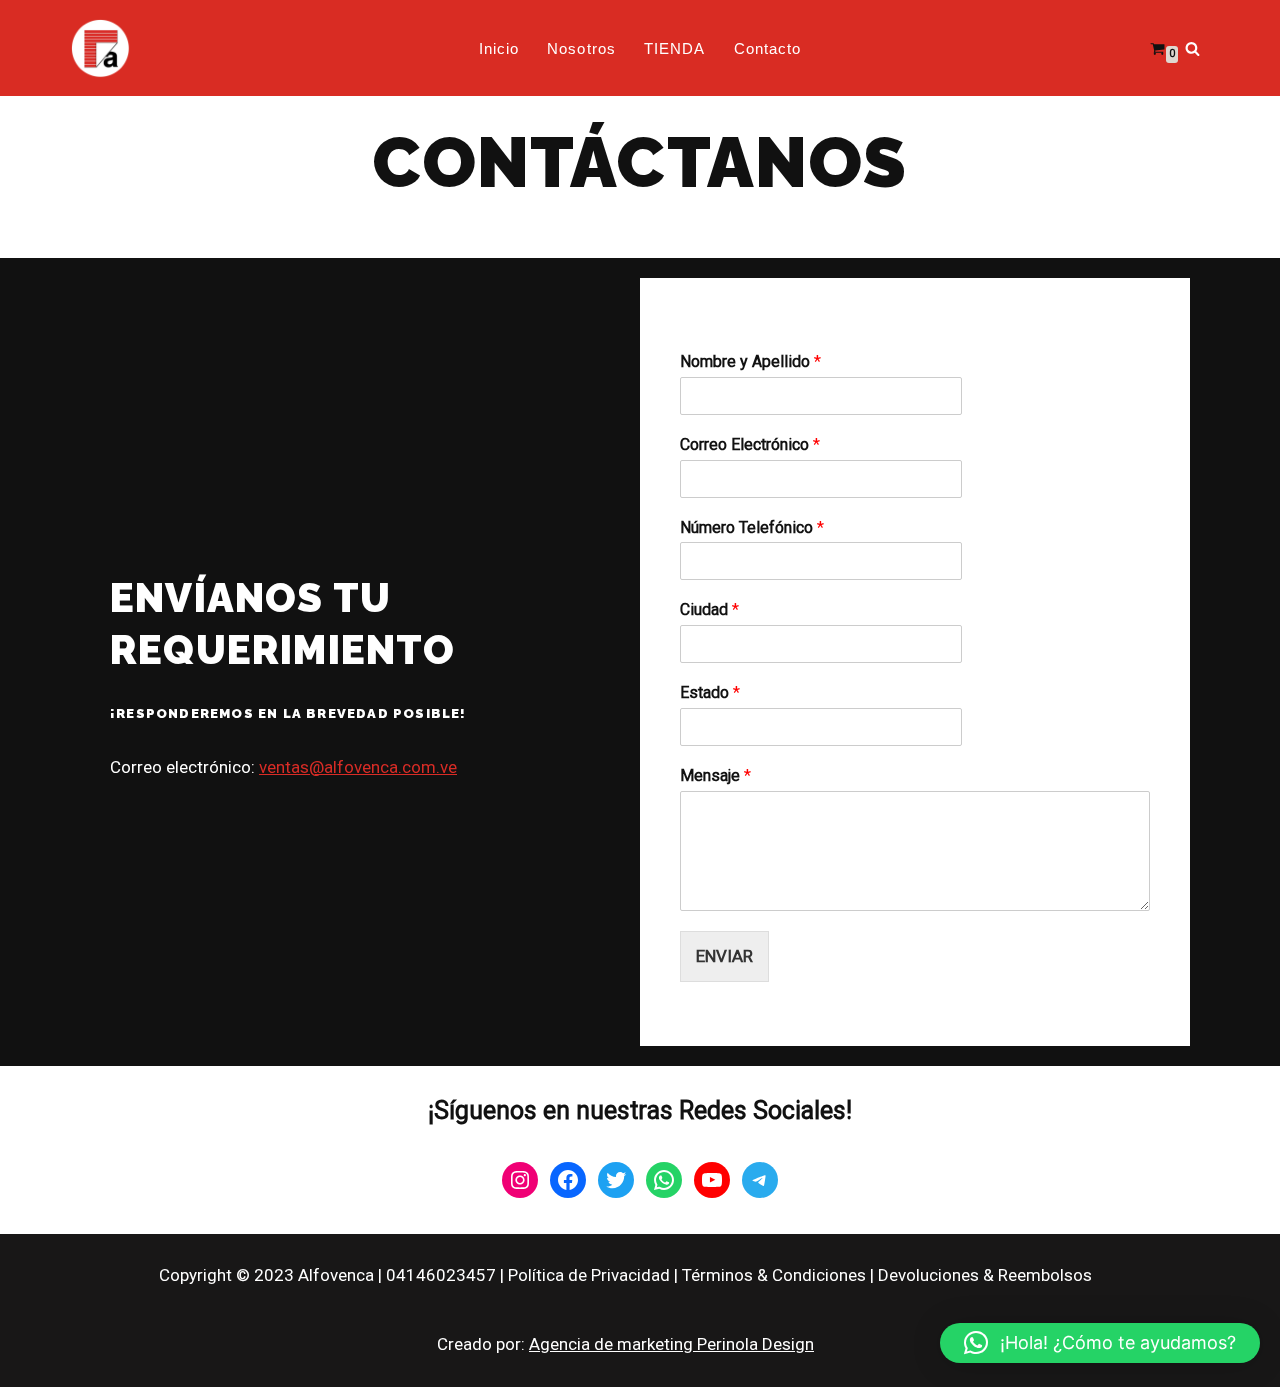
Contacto (768, 48)
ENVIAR (724, 956)
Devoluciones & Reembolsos (985, 1275)
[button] (1100, 1343)
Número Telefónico (752, 527)
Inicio (499, 48)
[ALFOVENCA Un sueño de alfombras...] (100, 48)
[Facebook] (568, 1180)
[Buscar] (1192, 48)
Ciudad (709, 609)
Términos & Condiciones (774, 1275)
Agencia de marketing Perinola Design (671, 1344)
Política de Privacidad (589, 1275)
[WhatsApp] (664, 1180)
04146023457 (441, 1275)
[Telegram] (760, 1180)
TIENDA (675, 48)
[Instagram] (520, 1180)
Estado (710, 692)
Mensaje (715, 775)
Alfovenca (336, 1275)
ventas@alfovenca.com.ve (358, 767)
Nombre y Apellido (750, 361)
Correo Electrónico (750, 444)
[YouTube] (712, 1180)
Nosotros (581, 48)
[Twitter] (616, 1180)
